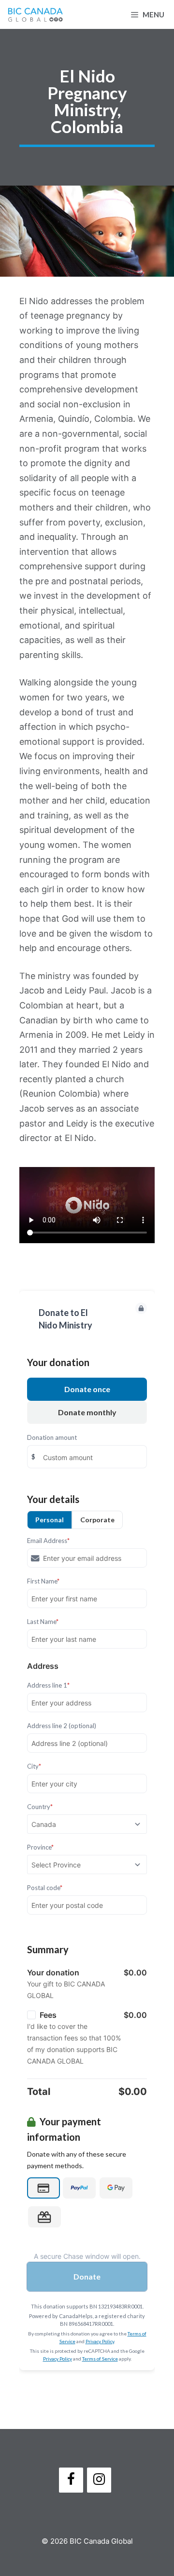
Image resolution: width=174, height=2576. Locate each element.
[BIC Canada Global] (36, 14)
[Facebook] (71, 2480)
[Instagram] (99, 2480)
